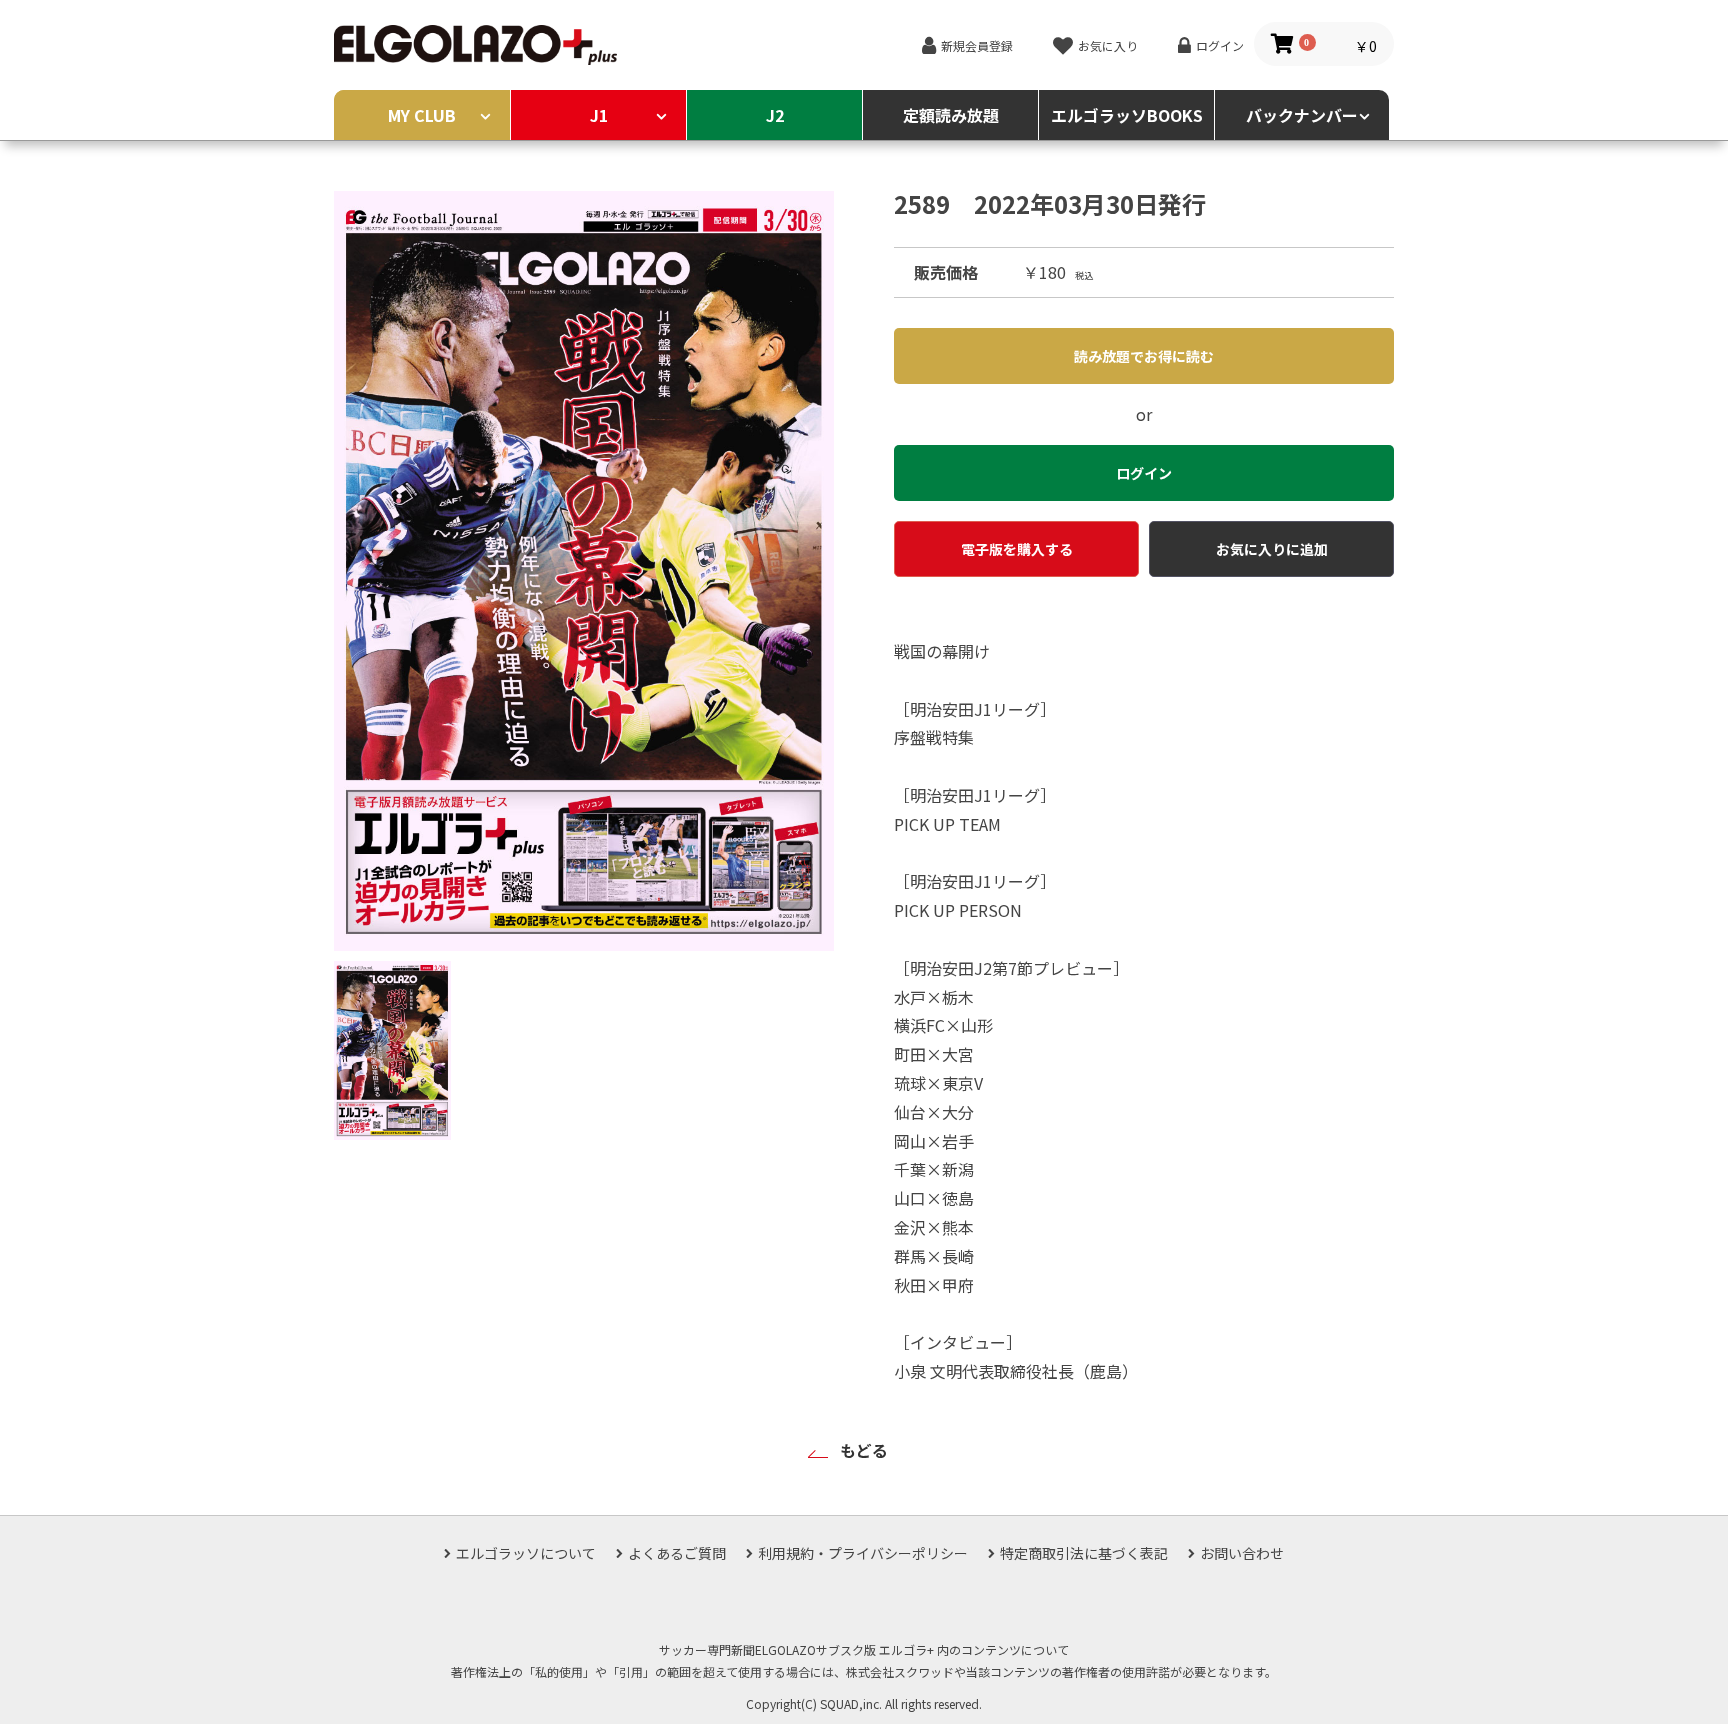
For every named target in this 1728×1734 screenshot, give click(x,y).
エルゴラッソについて (526, 1553)
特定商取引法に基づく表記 (1084, 1553)
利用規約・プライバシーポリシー (863, 1553)
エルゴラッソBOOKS (1127, 115)
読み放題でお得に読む (1144, 356)
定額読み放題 (951, 115)
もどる (864, 1450)
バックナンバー (1302, 115)
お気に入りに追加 (1272, 549)
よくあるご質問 (677, 1553)
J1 (599, 115)
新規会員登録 (977, 45)
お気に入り (1108, 45)
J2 (775, 115)
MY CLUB (422, 115)
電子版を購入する (1017, 549)
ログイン (1220, 45)
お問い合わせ (1242, 1553)
